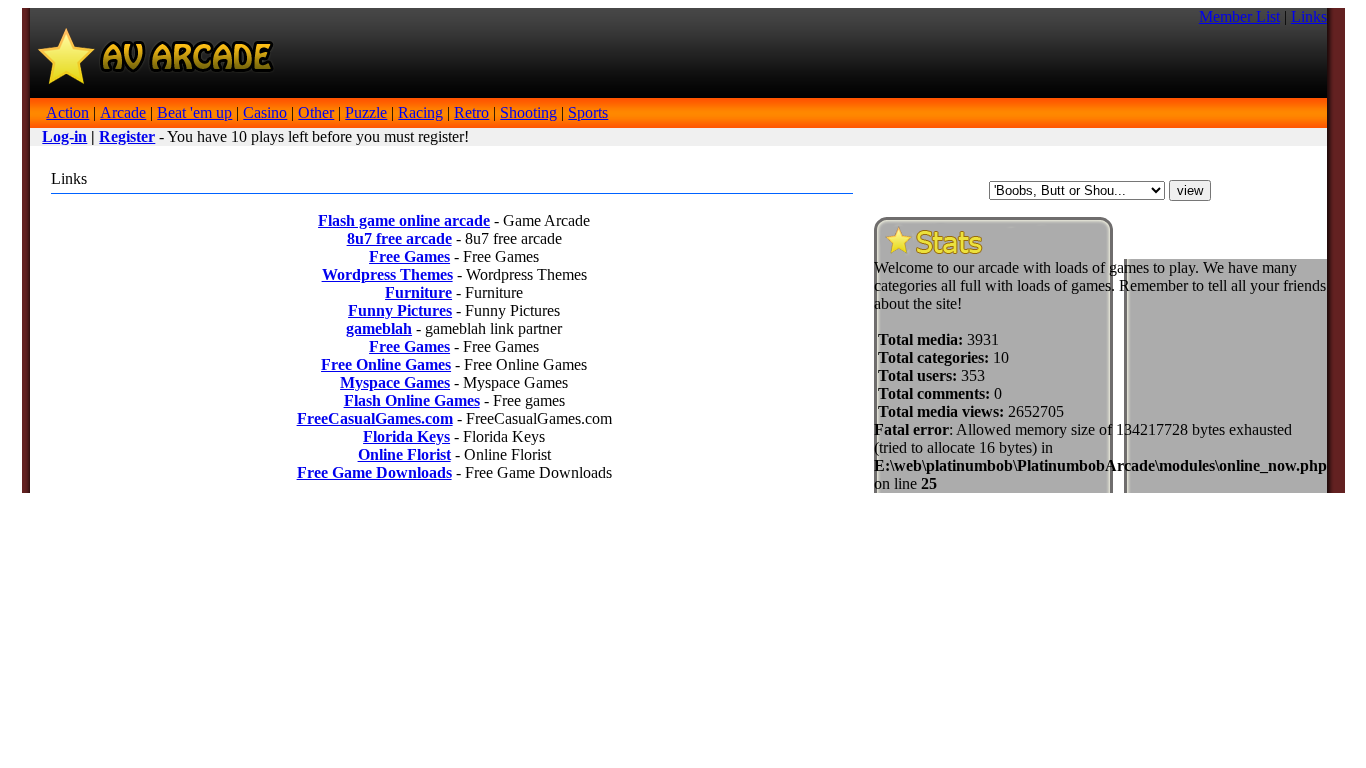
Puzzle (366, 112)
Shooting (528, 112)
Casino (265, 112)
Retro (471, 112)
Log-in (64, 136)
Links (1309, 16)
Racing (420, 112)
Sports (588, 112)
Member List (1239, 16)
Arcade (123, 112)
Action (67, 112)
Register (127, 136)
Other (316, 112)
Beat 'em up (194, 112)
